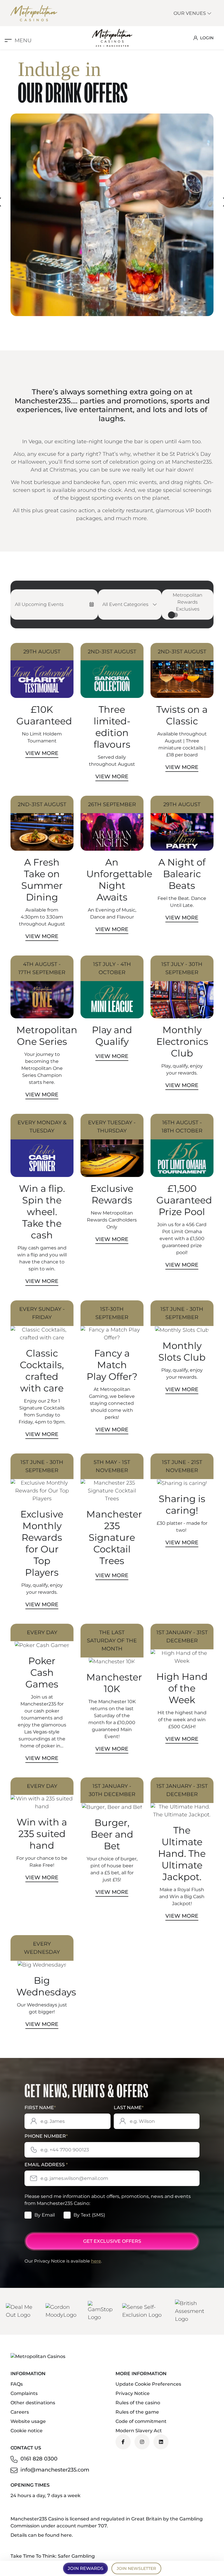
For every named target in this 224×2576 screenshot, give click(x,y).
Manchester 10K (114, 1683)
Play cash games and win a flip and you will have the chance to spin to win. (42, 1258)
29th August (42, 652)
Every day (42, 1632)
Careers (20, 2412)
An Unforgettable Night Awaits (119, 880)
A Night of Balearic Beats (182, 874)
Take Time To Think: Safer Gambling (53, 2556)
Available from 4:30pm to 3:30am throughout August (42, 917)
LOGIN (207, 38)
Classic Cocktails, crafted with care (42, 1371)
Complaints (24, 2393)
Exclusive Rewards (112, 1194)
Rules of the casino (138, 2403)
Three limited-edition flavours (112, 727)
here (96, 2261)
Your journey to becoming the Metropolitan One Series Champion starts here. (42, 1068)
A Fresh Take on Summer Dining (42, 880)
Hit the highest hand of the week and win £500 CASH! (182, 1720)
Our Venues (190, 13)
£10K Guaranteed (44, 715)
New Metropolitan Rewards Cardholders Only (112, 1220)
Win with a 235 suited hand (42, 1834)
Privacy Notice (133, 2393)
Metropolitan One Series (47, 1036)
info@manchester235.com (55, 2470)
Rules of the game (137, 2412)
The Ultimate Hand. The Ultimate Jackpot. (182, 1853)
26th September (112, 804)
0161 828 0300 (39, 2459)
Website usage (28, 2421)
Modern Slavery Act (139, 2431)
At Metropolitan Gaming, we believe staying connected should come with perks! (112, 1403)
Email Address (46, 2165)
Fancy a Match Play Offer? (112, 1365)
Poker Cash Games (42, 1672)
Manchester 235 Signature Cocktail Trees (114, 1537)
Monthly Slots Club (182, 1351)
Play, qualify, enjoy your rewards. (182, 1069)
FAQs (17, 2384)
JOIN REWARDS (85, 2568)
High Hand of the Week (182, 1688)
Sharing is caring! (182, 1505)
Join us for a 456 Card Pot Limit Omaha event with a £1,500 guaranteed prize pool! (182, 1239)
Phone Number (46, 2136)
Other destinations (33, 2403)
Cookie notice (27, 2431)
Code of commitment (141, 2421)
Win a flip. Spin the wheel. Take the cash (42, 1212)
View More (42, 753)
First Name (40, 2108)
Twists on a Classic (182, 715)
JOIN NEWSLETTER (136, 2568)
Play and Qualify (112, 1036)
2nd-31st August (112, 652)
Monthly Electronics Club (182, 1041)
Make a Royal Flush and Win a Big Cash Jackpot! (182, 1897)
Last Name (129, 2108)
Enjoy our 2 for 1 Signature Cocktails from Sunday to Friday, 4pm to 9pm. (42, 1411)
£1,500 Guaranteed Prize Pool (184, 1200)
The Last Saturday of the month (112, 1641)
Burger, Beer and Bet (112, 1834)
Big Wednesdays (46, 1986)
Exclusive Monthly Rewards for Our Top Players (42, 1543)
